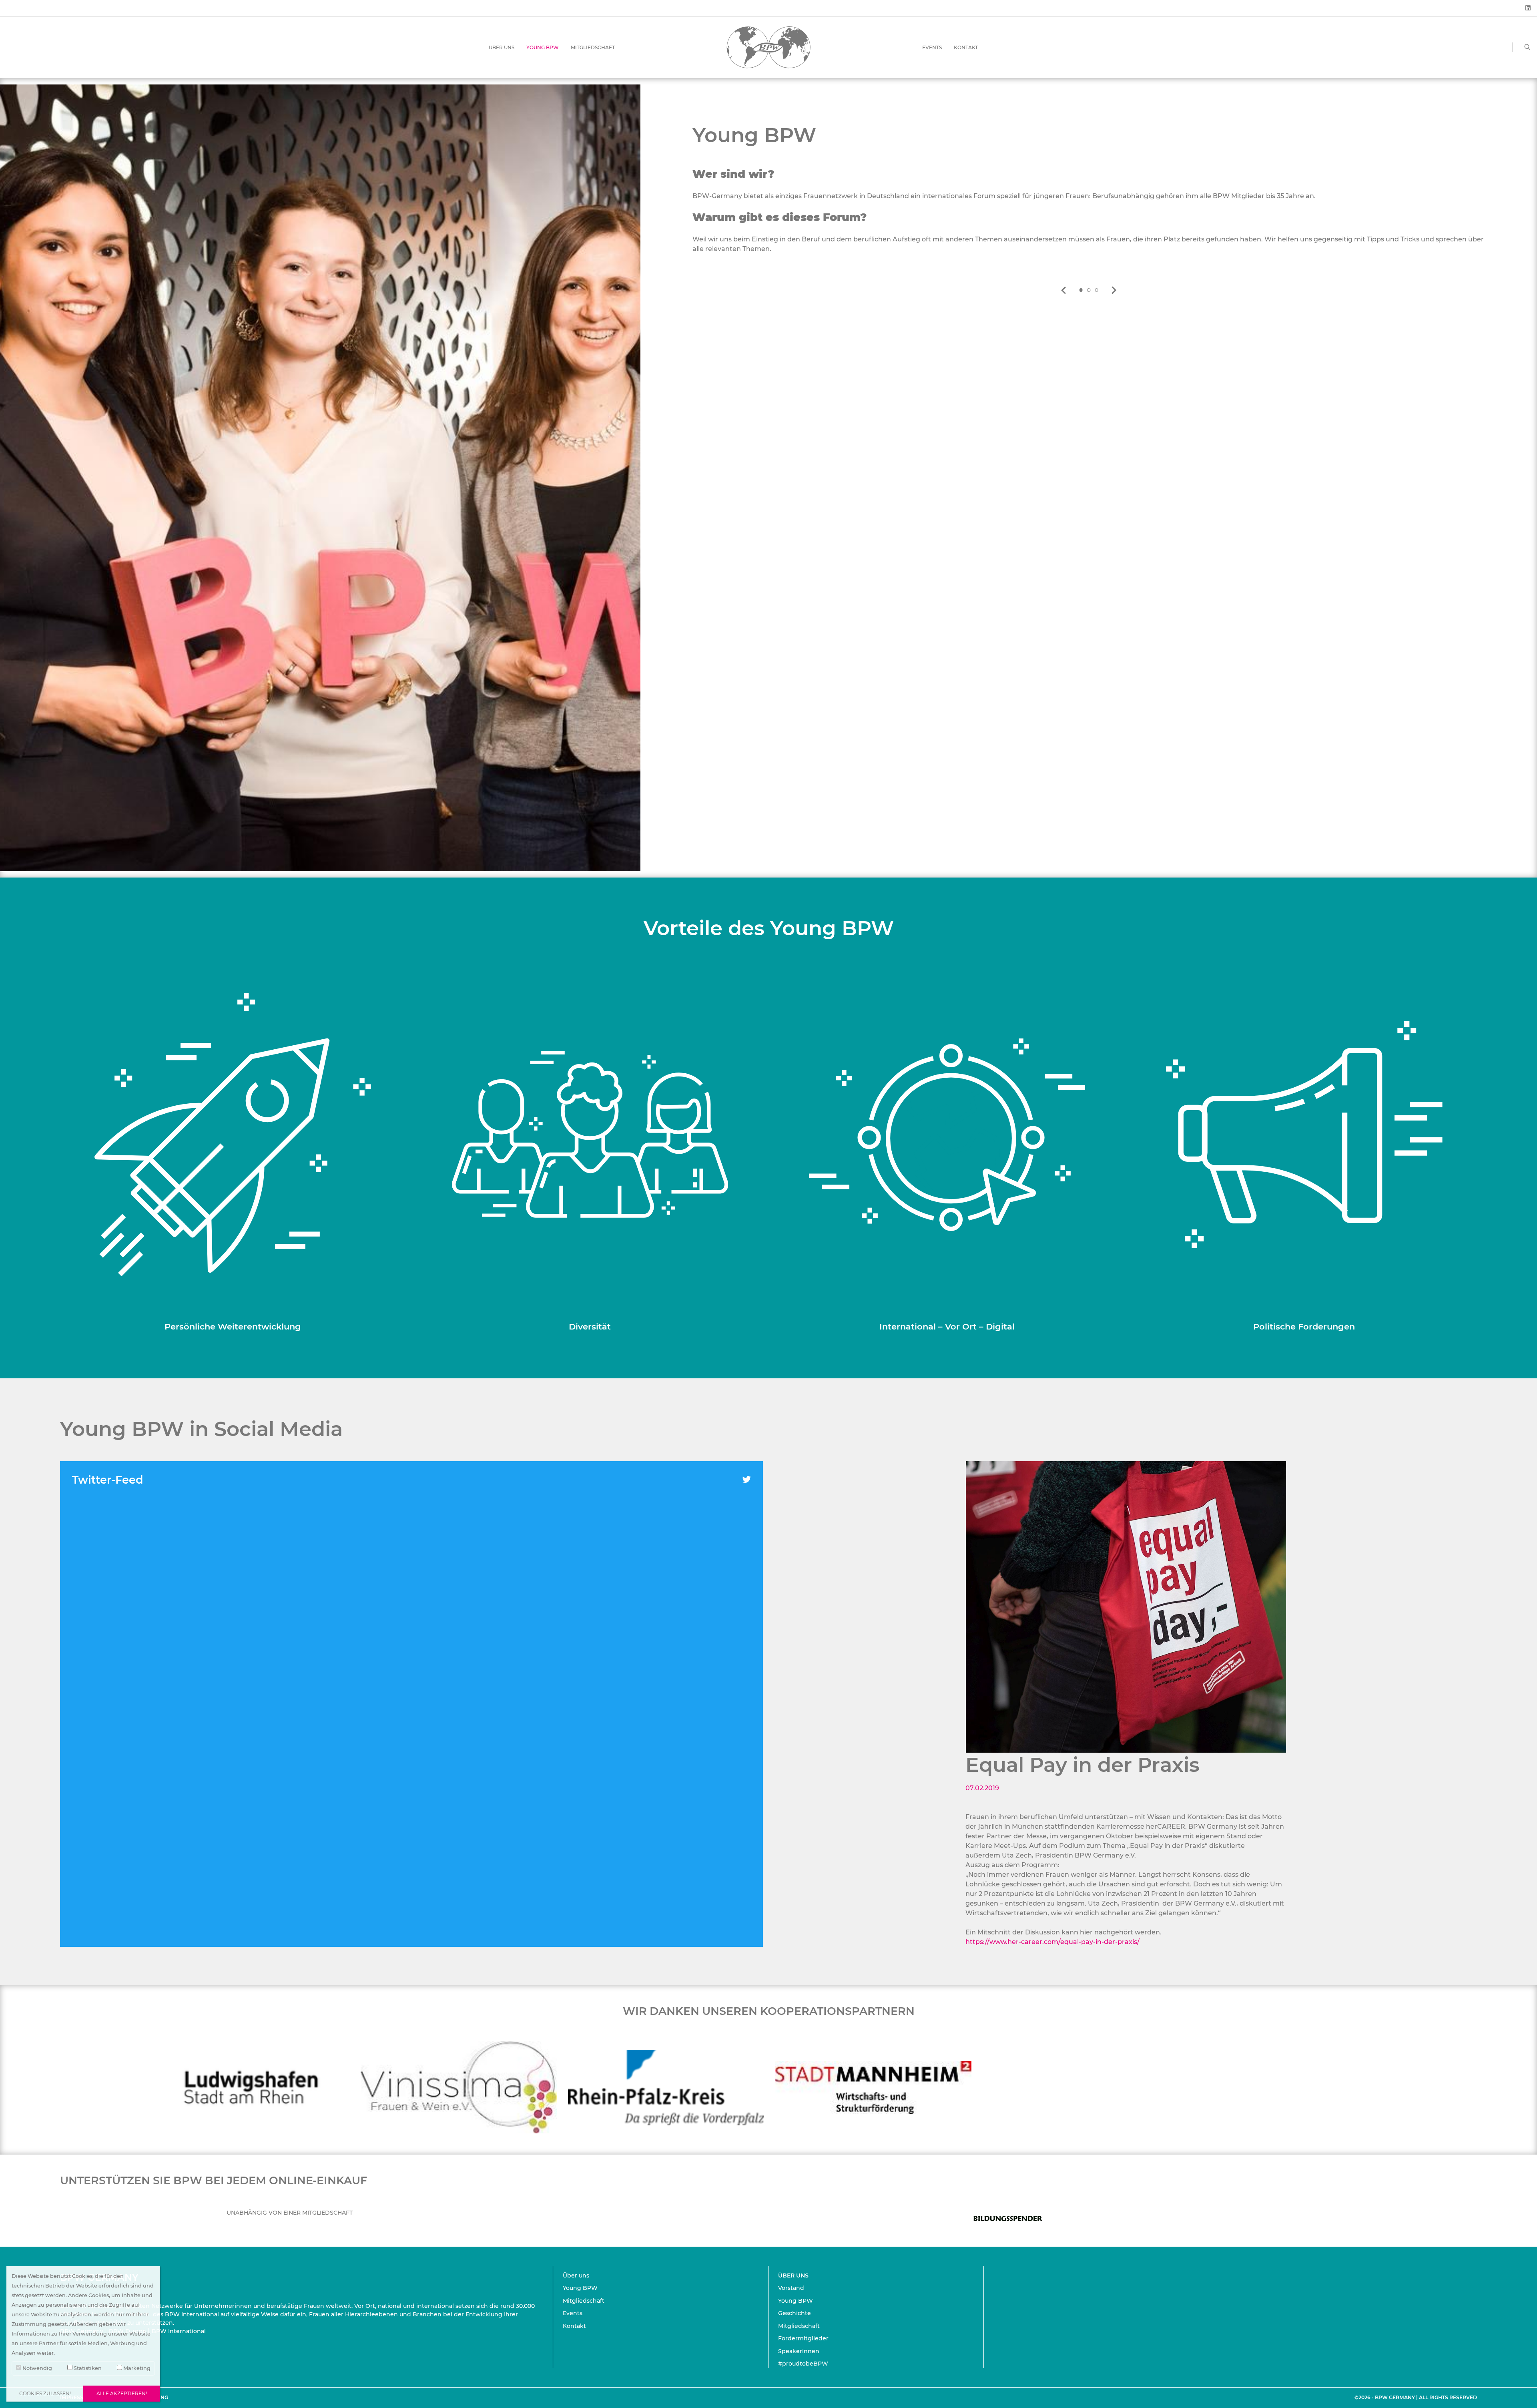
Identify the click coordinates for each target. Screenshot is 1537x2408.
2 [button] (1089, 290)
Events (932, 47)
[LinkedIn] (1528, 8)
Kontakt (966, 47)
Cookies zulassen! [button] (45, 2393)
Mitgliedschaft (593, 47)
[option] (1089, 198)
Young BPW (543, 47)
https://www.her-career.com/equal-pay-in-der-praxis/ (1052, 1942)
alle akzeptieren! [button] (122, 2393)
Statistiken (87, 2368)
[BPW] (768, 47)
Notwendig (37, 2368)
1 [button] (1081, 290)
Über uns (502, 47)
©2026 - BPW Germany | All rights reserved (1416, 2397)
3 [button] (1097, 290)
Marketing (136, 2368)
